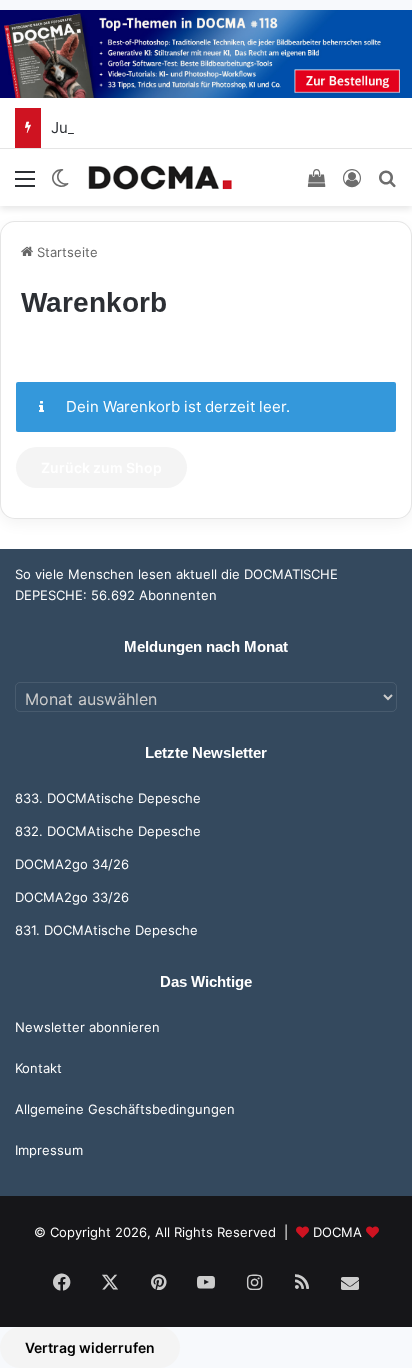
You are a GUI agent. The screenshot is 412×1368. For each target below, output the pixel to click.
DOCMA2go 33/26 (72, 897)
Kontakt (38, 1068)
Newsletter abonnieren (87, 1027)
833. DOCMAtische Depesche (108, 798)
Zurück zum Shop (101, 467)
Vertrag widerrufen (90, 1347)
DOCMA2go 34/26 (72, 864)
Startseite (65, 252)
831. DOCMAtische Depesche (106, 930)
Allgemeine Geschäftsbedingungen (125, 1109)
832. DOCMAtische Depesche (108, 831)
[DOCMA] (160, 177)
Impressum (49, 1150)
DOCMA (337, 1232)
